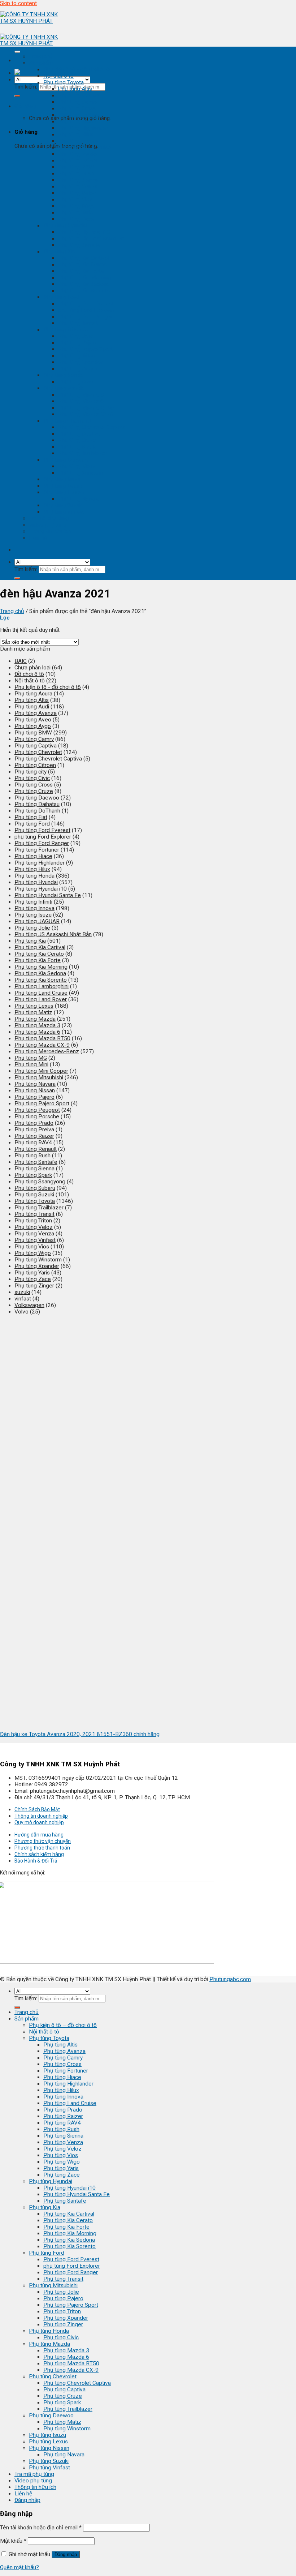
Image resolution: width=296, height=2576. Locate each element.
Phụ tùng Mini (31, 1064)
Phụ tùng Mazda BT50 (86, 408)
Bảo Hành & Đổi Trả (36, 1861)
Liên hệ (38, 538)
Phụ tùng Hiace (77, 121)
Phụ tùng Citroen (35, 765)
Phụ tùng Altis (75, 89)
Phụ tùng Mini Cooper (41, 1071)
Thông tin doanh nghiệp (41, 1816)
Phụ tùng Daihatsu (37, 804)
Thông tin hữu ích (50, 531)
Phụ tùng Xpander (80, 362)
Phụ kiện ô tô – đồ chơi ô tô (63, 2025)
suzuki (22, 1292)
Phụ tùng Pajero (78, 343)
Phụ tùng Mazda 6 (81, 401)
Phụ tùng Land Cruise (84, 147)
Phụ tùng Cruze (77, 440)
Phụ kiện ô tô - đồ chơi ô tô (77, 69)
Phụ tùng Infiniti (33, 902)
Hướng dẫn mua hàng (39, 1835)
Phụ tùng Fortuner (80, 115)
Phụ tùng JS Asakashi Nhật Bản (53, 934)
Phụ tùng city (31, 772)
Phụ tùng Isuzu (62, 479)
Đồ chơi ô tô (29, 674)
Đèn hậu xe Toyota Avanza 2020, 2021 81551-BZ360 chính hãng (80, 1734)
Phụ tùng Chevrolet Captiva (92, 427)
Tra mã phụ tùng (49, 518)
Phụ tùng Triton (77, 356)
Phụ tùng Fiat (31, 817)
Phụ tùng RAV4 (77, 167)
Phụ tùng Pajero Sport (85, 349)
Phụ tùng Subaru (35, 1188)
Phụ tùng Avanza (79, 95)
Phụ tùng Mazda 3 (81, 395)
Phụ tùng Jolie (76, 336)
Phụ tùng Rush (76, 173)
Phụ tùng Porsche (37, 1116)
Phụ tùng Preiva (34, 1130)
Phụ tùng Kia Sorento (84, 291)
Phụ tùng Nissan (64, 492)
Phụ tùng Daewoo (66, 460)
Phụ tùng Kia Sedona (84, 284)
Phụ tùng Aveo (33, 720)
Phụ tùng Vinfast (64, 512)
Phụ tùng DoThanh (37, 811)
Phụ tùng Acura (33, 694)
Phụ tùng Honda (63, 375)
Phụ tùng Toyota (64, 82)
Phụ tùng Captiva (79, 434)
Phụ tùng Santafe (79, 245)
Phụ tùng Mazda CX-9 (85, 414)
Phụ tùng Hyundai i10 (84, 232)
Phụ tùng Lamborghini (42, 986)
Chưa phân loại (32, 668)
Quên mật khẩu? (19, 2567)
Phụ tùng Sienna (78, 180)
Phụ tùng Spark (77, 447)
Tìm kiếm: (26, 87)
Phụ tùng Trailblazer (82, 453)
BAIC (21, 661)
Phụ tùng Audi (32, 707)
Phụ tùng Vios (75, 200)
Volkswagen (29, 1305)
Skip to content (18, 3)
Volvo (21, 1312)
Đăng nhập (66, 2554)
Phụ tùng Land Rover (41, 999)
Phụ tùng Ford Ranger (85, 317)
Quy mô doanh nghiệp (39, 1822)
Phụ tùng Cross (77, 108)
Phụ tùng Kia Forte (81, 271)
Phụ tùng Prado (77, 154)
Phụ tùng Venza (78, 187)
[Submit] (17, 96)
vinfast (23, 1299)
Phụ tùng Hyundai (65, 226)
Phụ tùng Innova (78, 141)
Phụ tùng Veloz (77, 193)
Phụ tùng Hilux (76, 134)
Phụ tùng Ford (61, 297)
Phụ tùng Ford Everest (86, 304)
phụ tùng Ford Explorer (86, 310)
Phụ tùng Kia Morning (84, 278)
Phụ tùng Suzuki (63, 505)
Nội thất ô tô (58, 76)
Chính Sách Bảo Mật (37, 1809)
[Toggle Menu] (17, 52)
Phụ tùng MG (31, 1058)
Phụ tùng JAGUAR (37, 921)
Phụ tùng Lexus (63, 486)
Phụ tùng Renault (36, 1149)
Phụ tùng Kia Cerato (82, 265)
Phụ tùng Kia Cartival (83, 258)
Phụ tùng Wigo (76, 206)
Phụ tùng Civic (75, 382)
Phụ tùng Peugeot (37, 1110)
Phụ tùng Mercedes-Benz (47, 1051)
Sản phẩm (41, 63)
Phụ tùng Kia (59, 252)
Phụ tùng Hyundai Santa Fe (91, 239)
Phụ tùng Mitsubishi (68, 330)
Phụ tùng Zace (76, 219)
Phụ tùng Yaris (75, 213)
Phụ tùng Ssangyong (40, 1182)
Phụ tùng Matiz (77, 466)
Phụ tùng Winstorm (81, 473)
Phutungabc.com (230, 1979)
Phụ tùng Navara (78, 499)
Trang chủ (41, 56)
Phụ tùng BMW (33, 733)
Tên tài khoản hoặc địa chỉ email (41, 2528)
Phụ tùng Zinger (78, 369)
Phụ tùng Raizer (78, 160)
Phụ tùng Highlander (83, 128)
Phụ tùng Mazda (64, 388)
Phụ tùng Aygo (33, 726)
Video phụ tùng (48, 525)
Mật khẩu (13, 2541)
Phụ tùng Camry (77, 102)
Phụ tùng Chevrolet (67, 421)
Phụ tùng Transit (78, 323)
